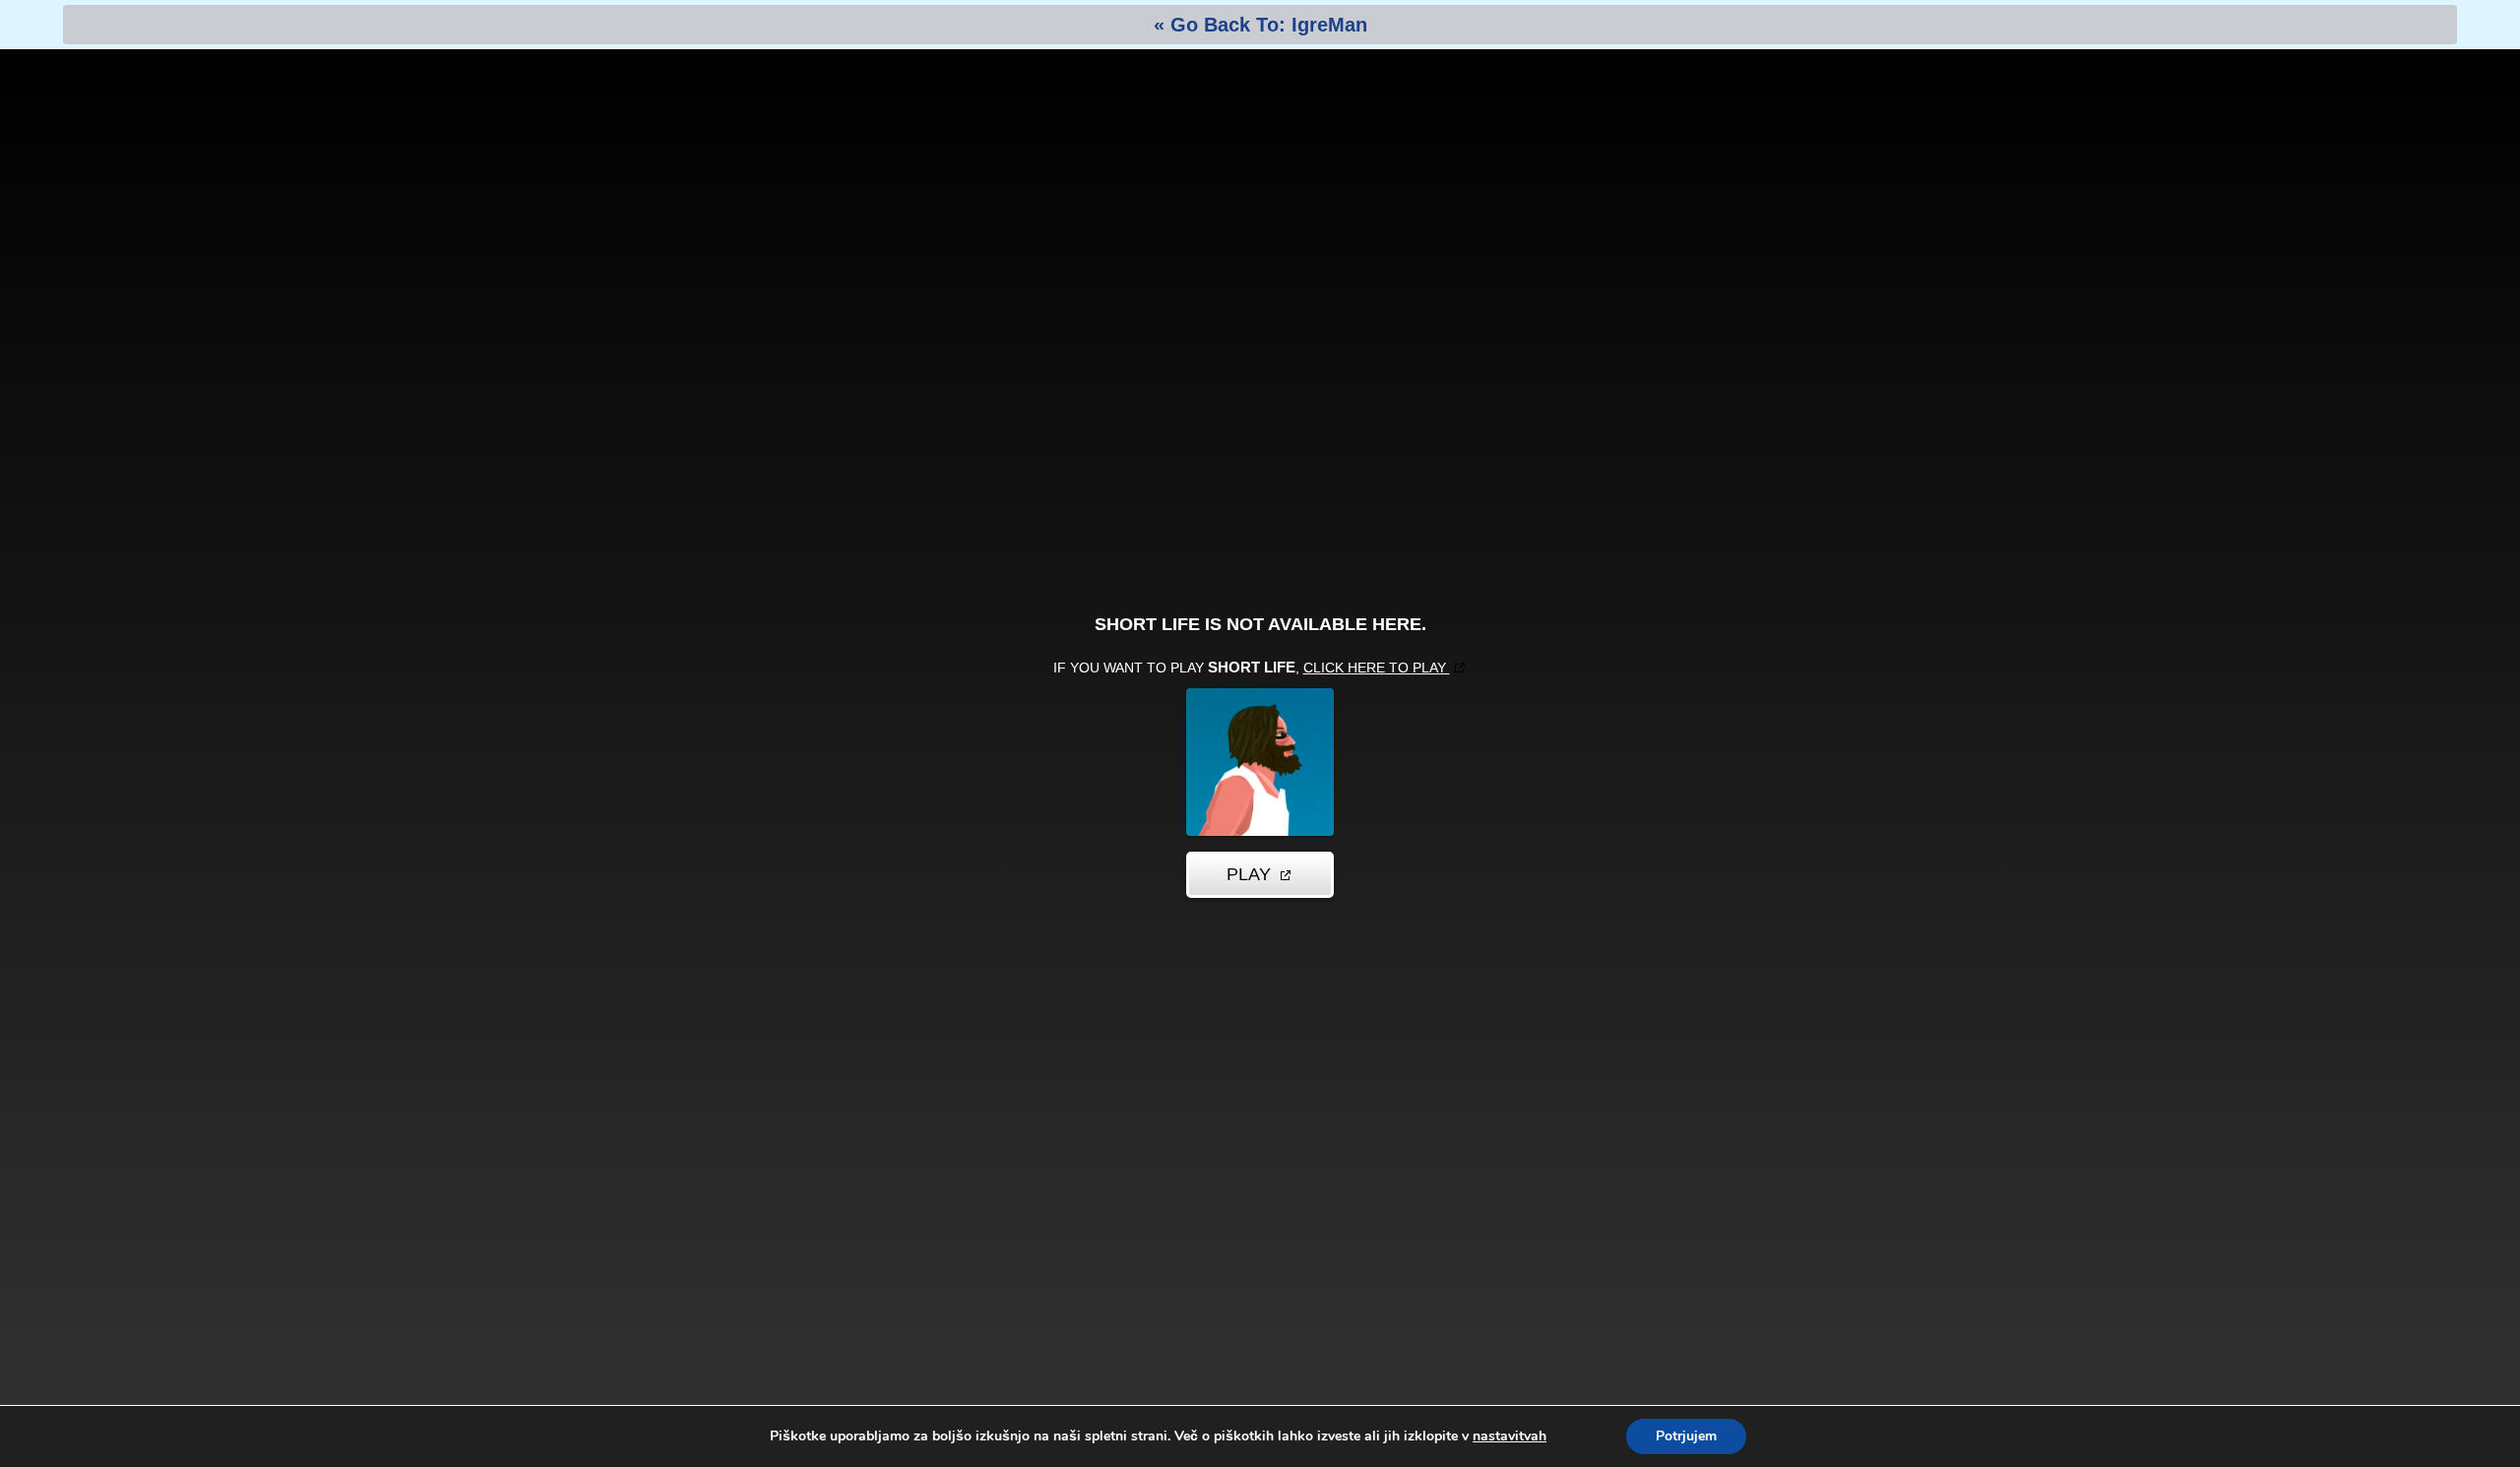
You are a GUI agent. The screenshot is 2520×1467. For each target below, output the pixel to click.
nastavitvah (1510, 1436)
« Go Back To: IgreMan (1260, 25)
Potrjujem (1686, 1436)
